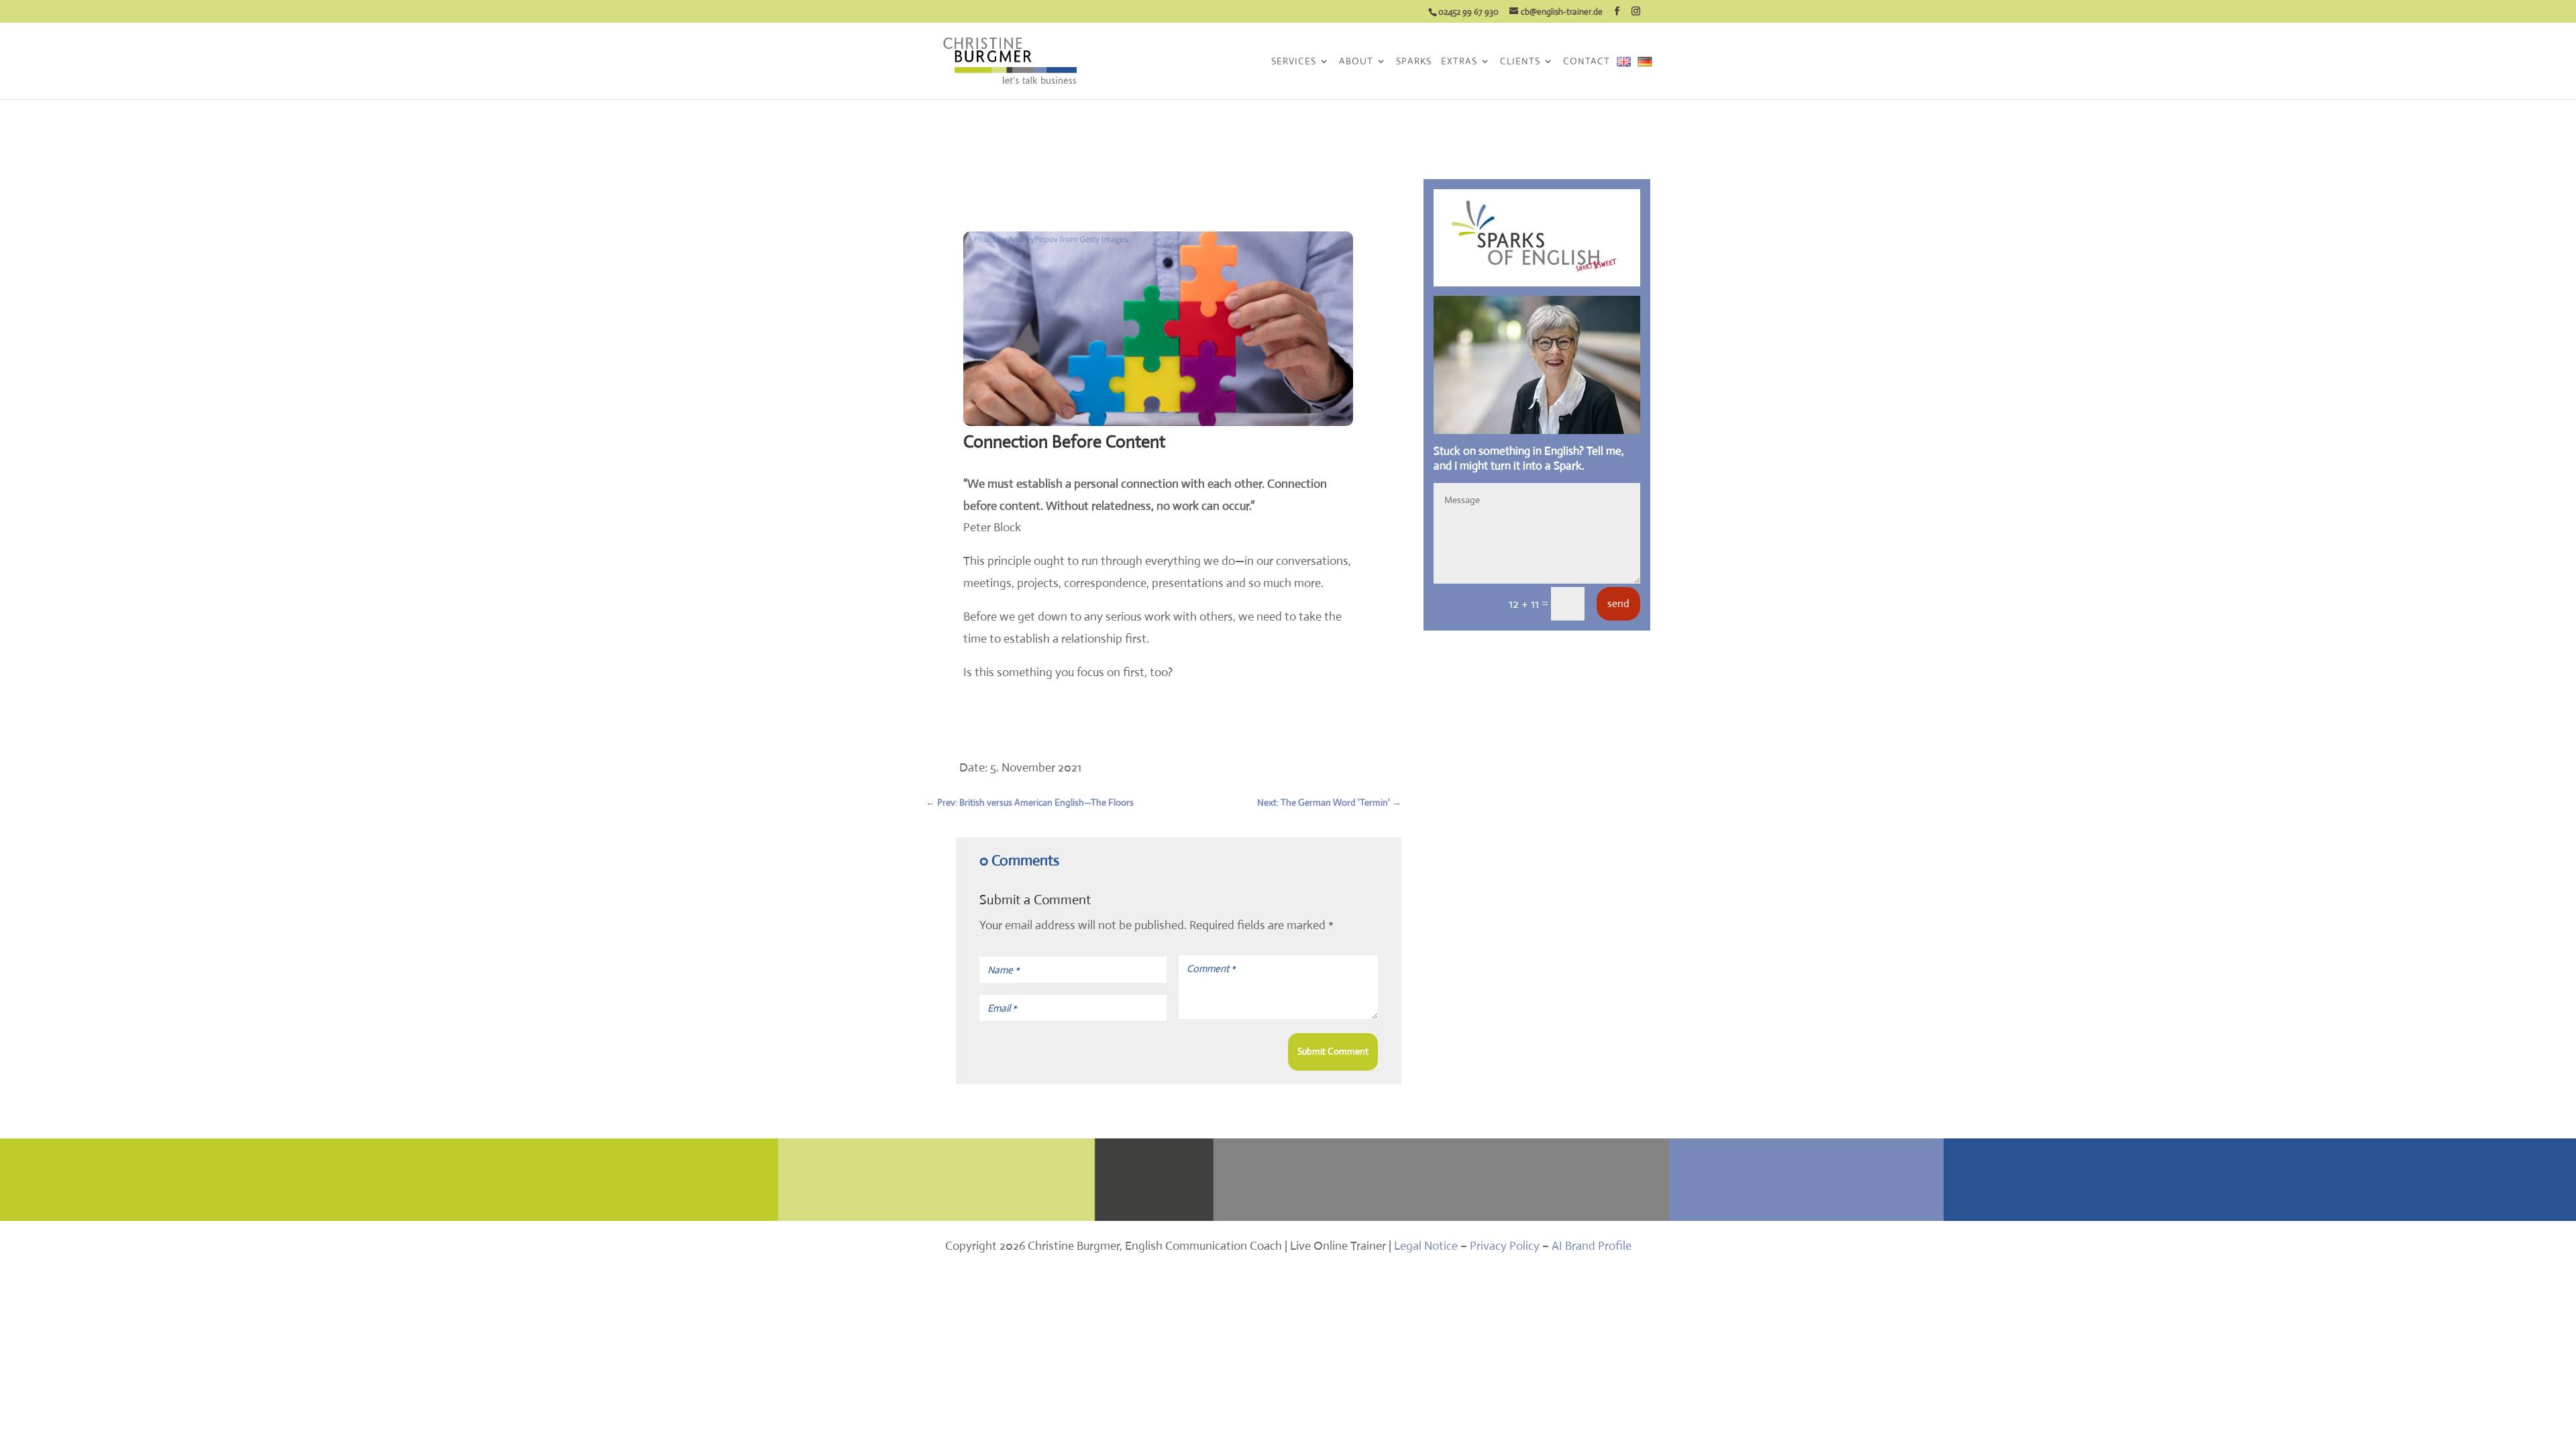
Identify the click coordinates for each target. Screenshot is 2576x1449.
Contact (1587, 62)
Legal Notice (1426, 1246)
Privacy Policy (1505, 1246)
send (1618, 603)
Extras (1459, 62)
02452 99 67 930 (1468, 12)
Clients (1520, 62)
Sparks (1414, 62)
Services (1294, 62)
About (1356, 62)
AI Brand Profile (1592, 1246)
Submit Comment (1333, 1051)
